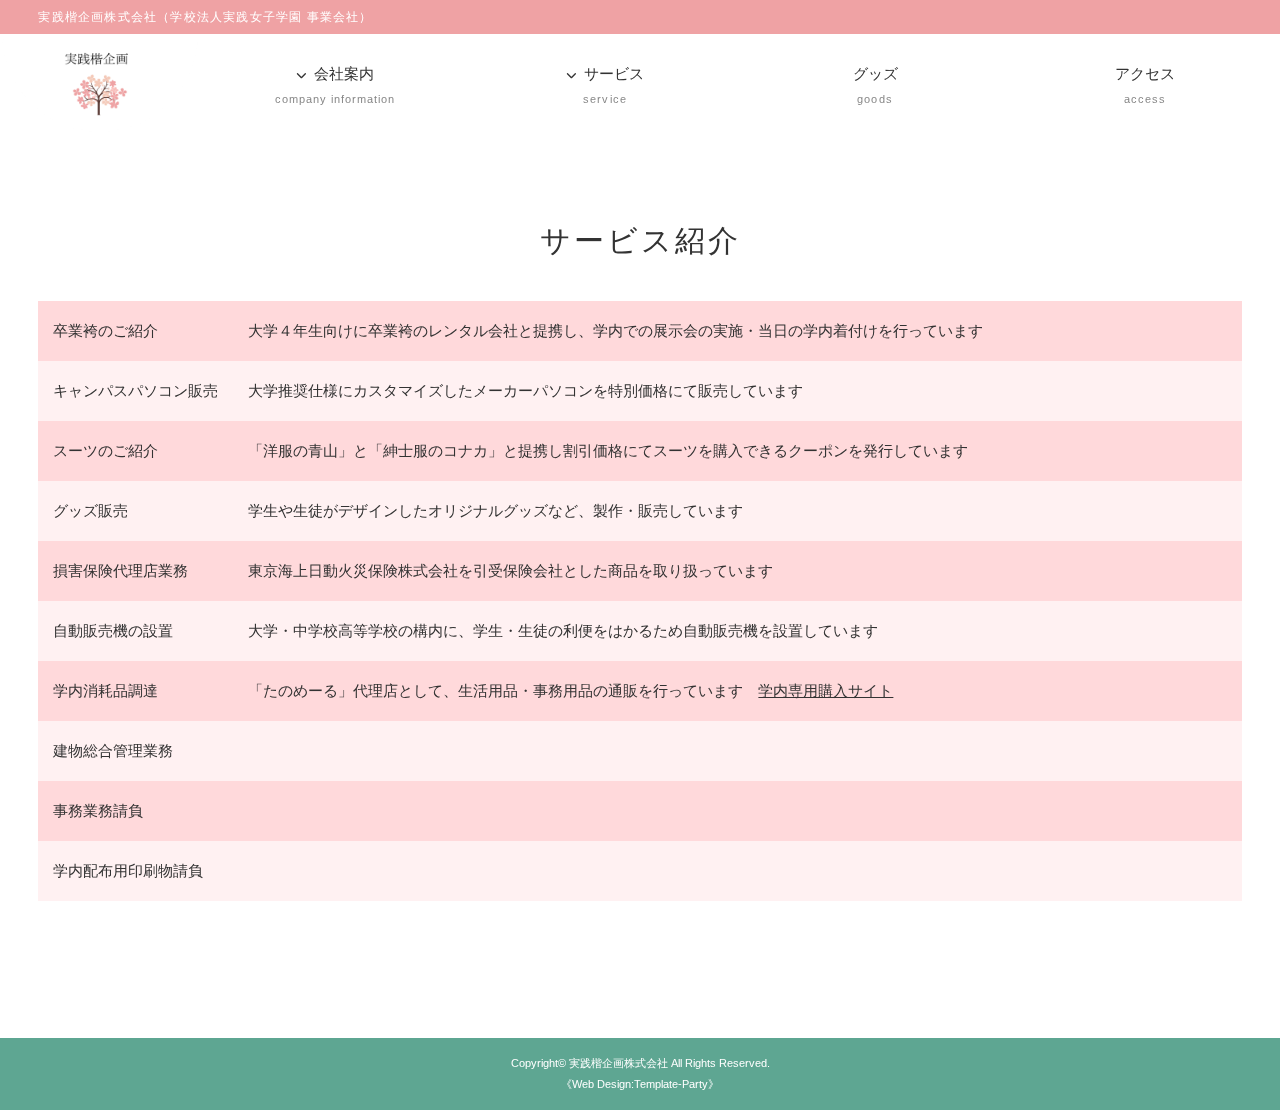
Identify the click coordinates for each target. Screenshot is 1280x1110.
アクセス (1145, 85)
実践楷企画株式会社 (618, 1063)
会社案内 (335, 85)
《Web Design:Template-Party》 (640, 1084)
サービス (613, 85)
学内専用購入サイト (825, 690)
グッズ (875, 85)
